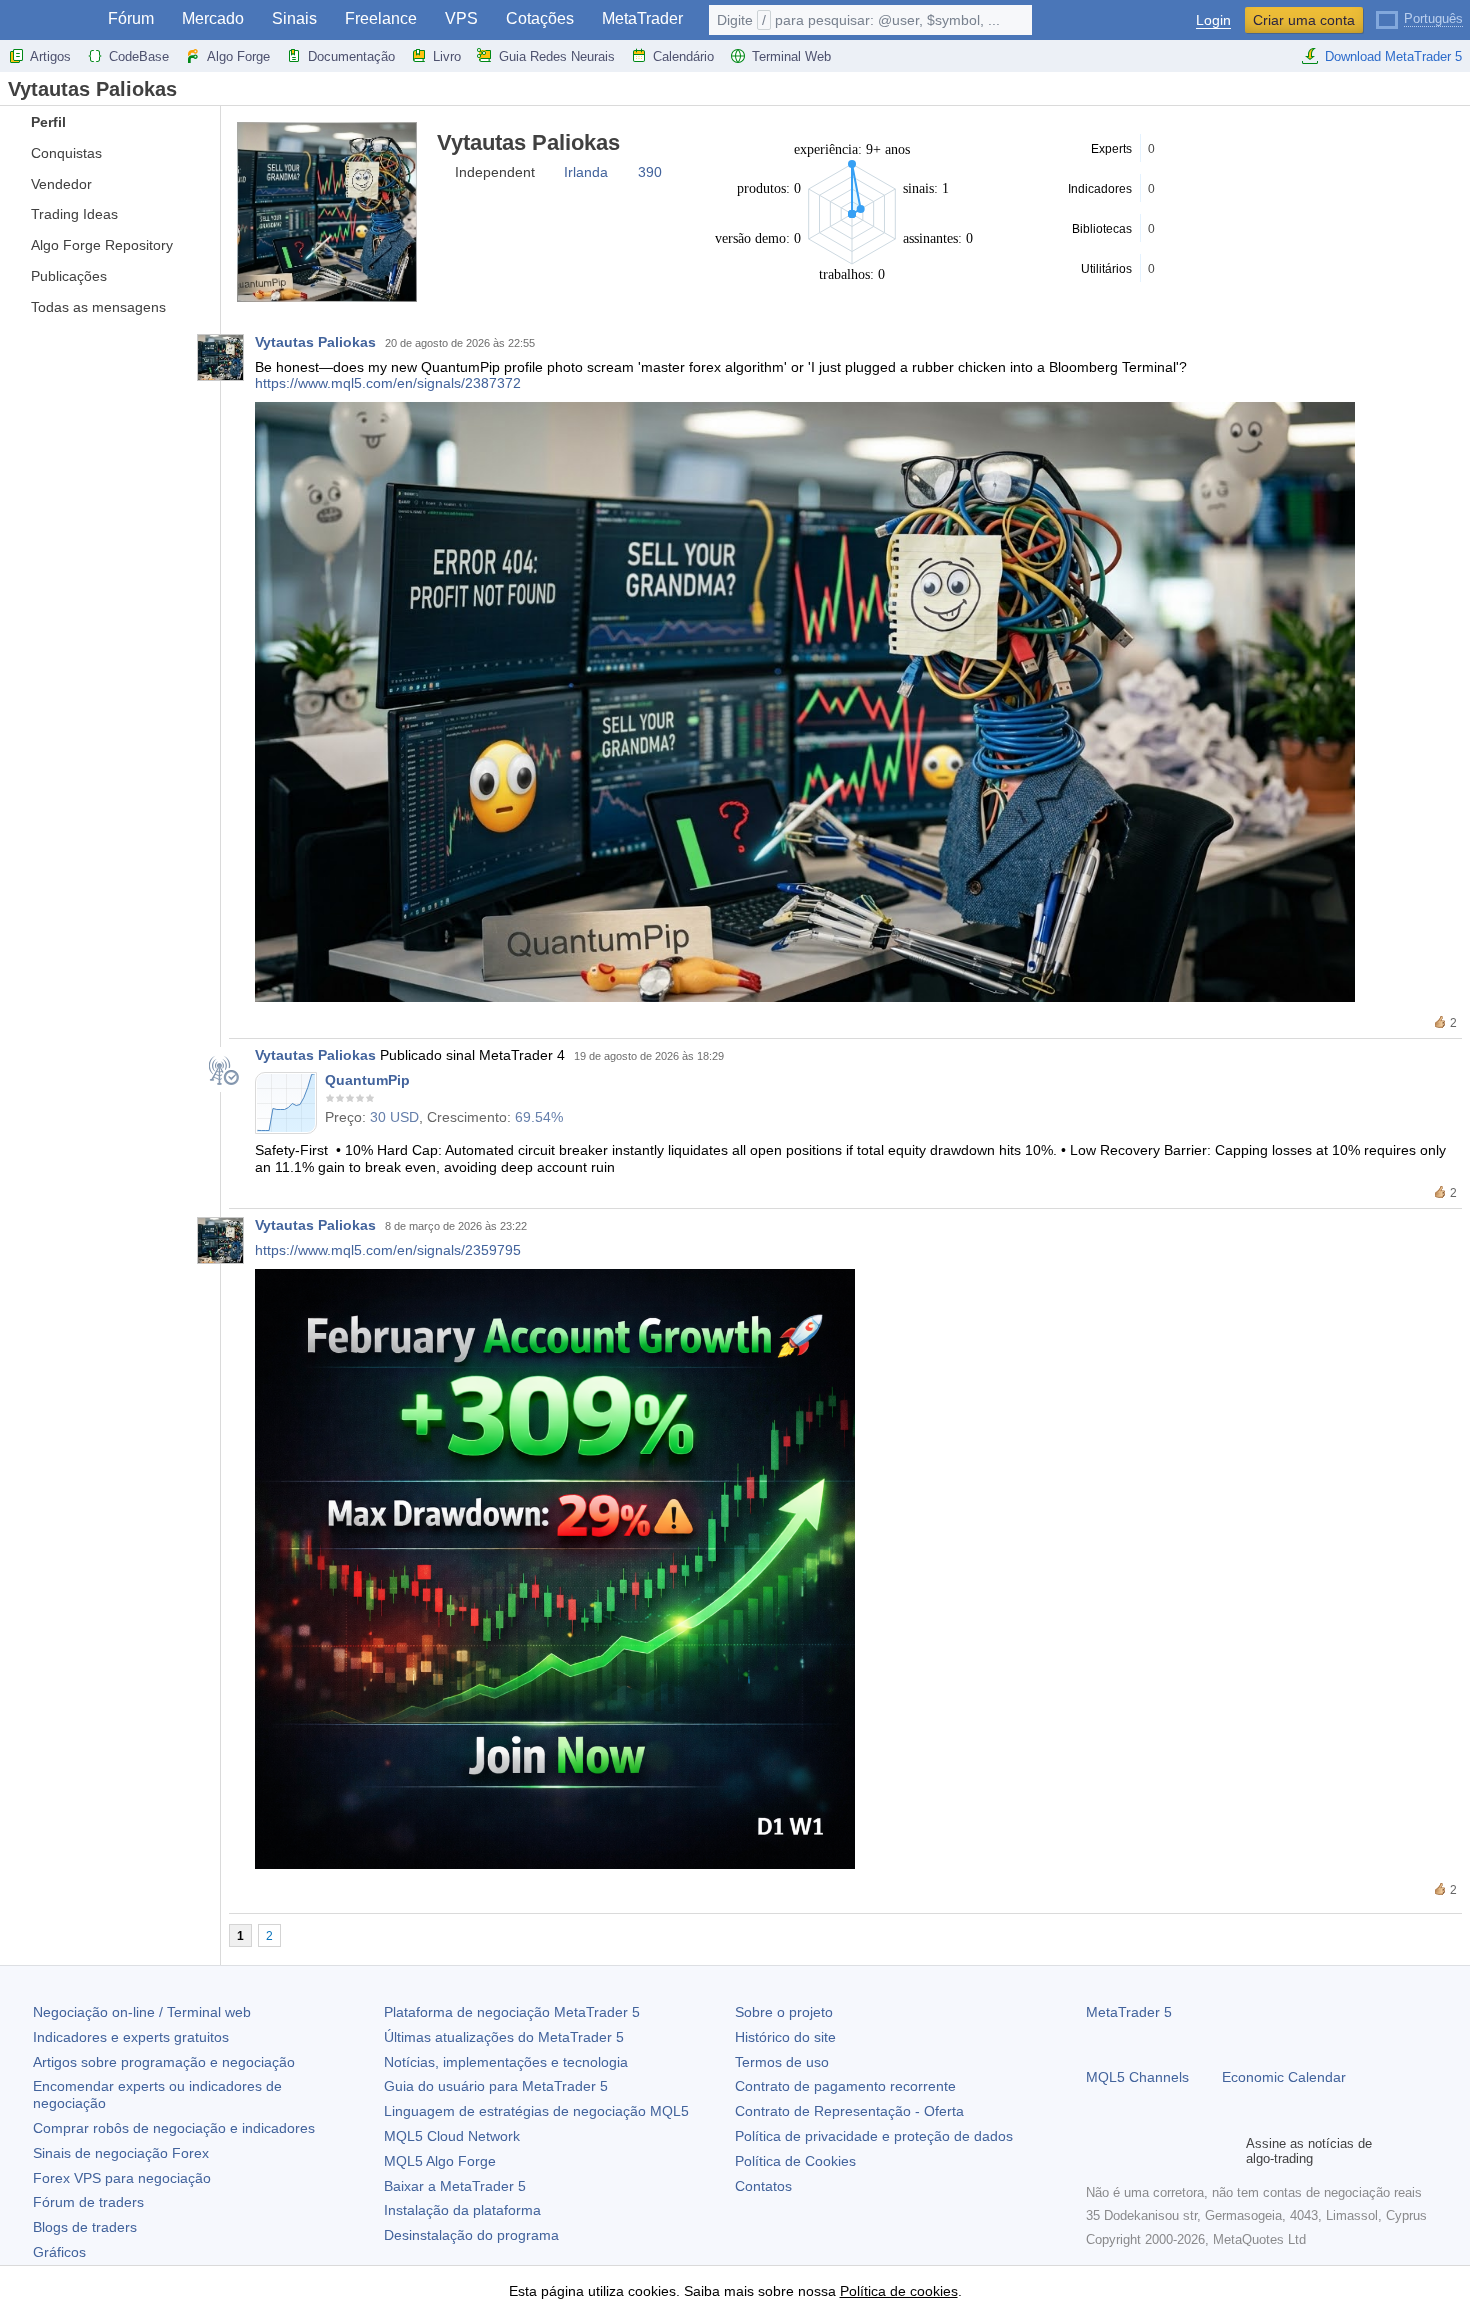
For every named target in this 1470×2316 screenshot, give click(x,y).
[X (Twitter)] (1162, 2151)
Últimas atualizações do (504, 2037)
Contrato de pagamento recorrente (845, 2086)
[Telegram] (1130, 2151)
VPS (461, 18)
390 (650, 172)
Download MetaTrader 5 (1393, 56)
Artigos (50, 56)
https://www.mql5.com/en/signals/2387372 (388, 383)
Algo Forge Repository (102, 245)
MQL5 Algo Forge (440, 2161)
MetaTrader (642, 18)
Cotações (540, 18)
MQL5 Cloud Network (452, 2136)
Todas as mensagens (98, 307)
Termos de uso (782, 2062)
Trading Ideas (74, 214)
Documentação (351, 56)
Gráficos (59, 2252)
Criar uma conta (1304, 20)
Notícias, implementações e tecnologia (506, 2062)
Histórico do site (785, 2037)
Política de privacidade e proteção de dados (874, 2136)
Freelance (381, 18)
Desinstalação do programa (471, 2235)
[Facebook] (1098, 2151)
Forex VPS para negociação (122, 2178)
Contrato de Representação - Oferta (849, 2111)
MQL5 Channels (1137, 2077)
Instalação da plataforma (462, 2210)
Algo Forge (238, 56)
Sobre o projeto (784, 2012)
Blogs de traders (85, 2227)
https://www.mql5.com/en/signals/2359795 (388, 1250)
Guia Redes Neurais (557, 56)
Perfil (48, 122)
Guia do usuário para (496, 2086)
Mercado (213, 18)
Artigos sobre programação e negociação (164, 2062)
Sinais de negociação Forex (121, 2153)
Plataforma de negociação (512, 2012)
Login (1213, 20)
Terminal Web (791, 56)
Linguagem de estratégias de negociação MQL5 (536, 2111)
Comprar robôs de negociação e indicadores (174, 2128)
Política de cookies (899, 2291)
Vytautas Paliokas (315, 342)
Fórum (131, 18)
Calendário (683, 56)
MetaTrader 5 (1129, 2012)
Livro (447, 56)
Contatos (763, 2186)
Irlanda (586, 172)
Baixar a (455, 2186)
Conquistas (66, 153)
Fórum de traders (88, 2202)
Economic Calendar (1284, 2077)
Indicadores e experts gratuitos (131, 2037)
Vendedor (61, 184)
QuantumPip (367, 1080)
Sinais (294, 18)
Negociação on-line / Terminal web (142, 2012)
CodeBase (139, 56)
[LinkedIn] (1226, 2151)
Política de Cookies (795, 2161)
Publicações (69, 276)
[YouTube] (1194, 2151)
